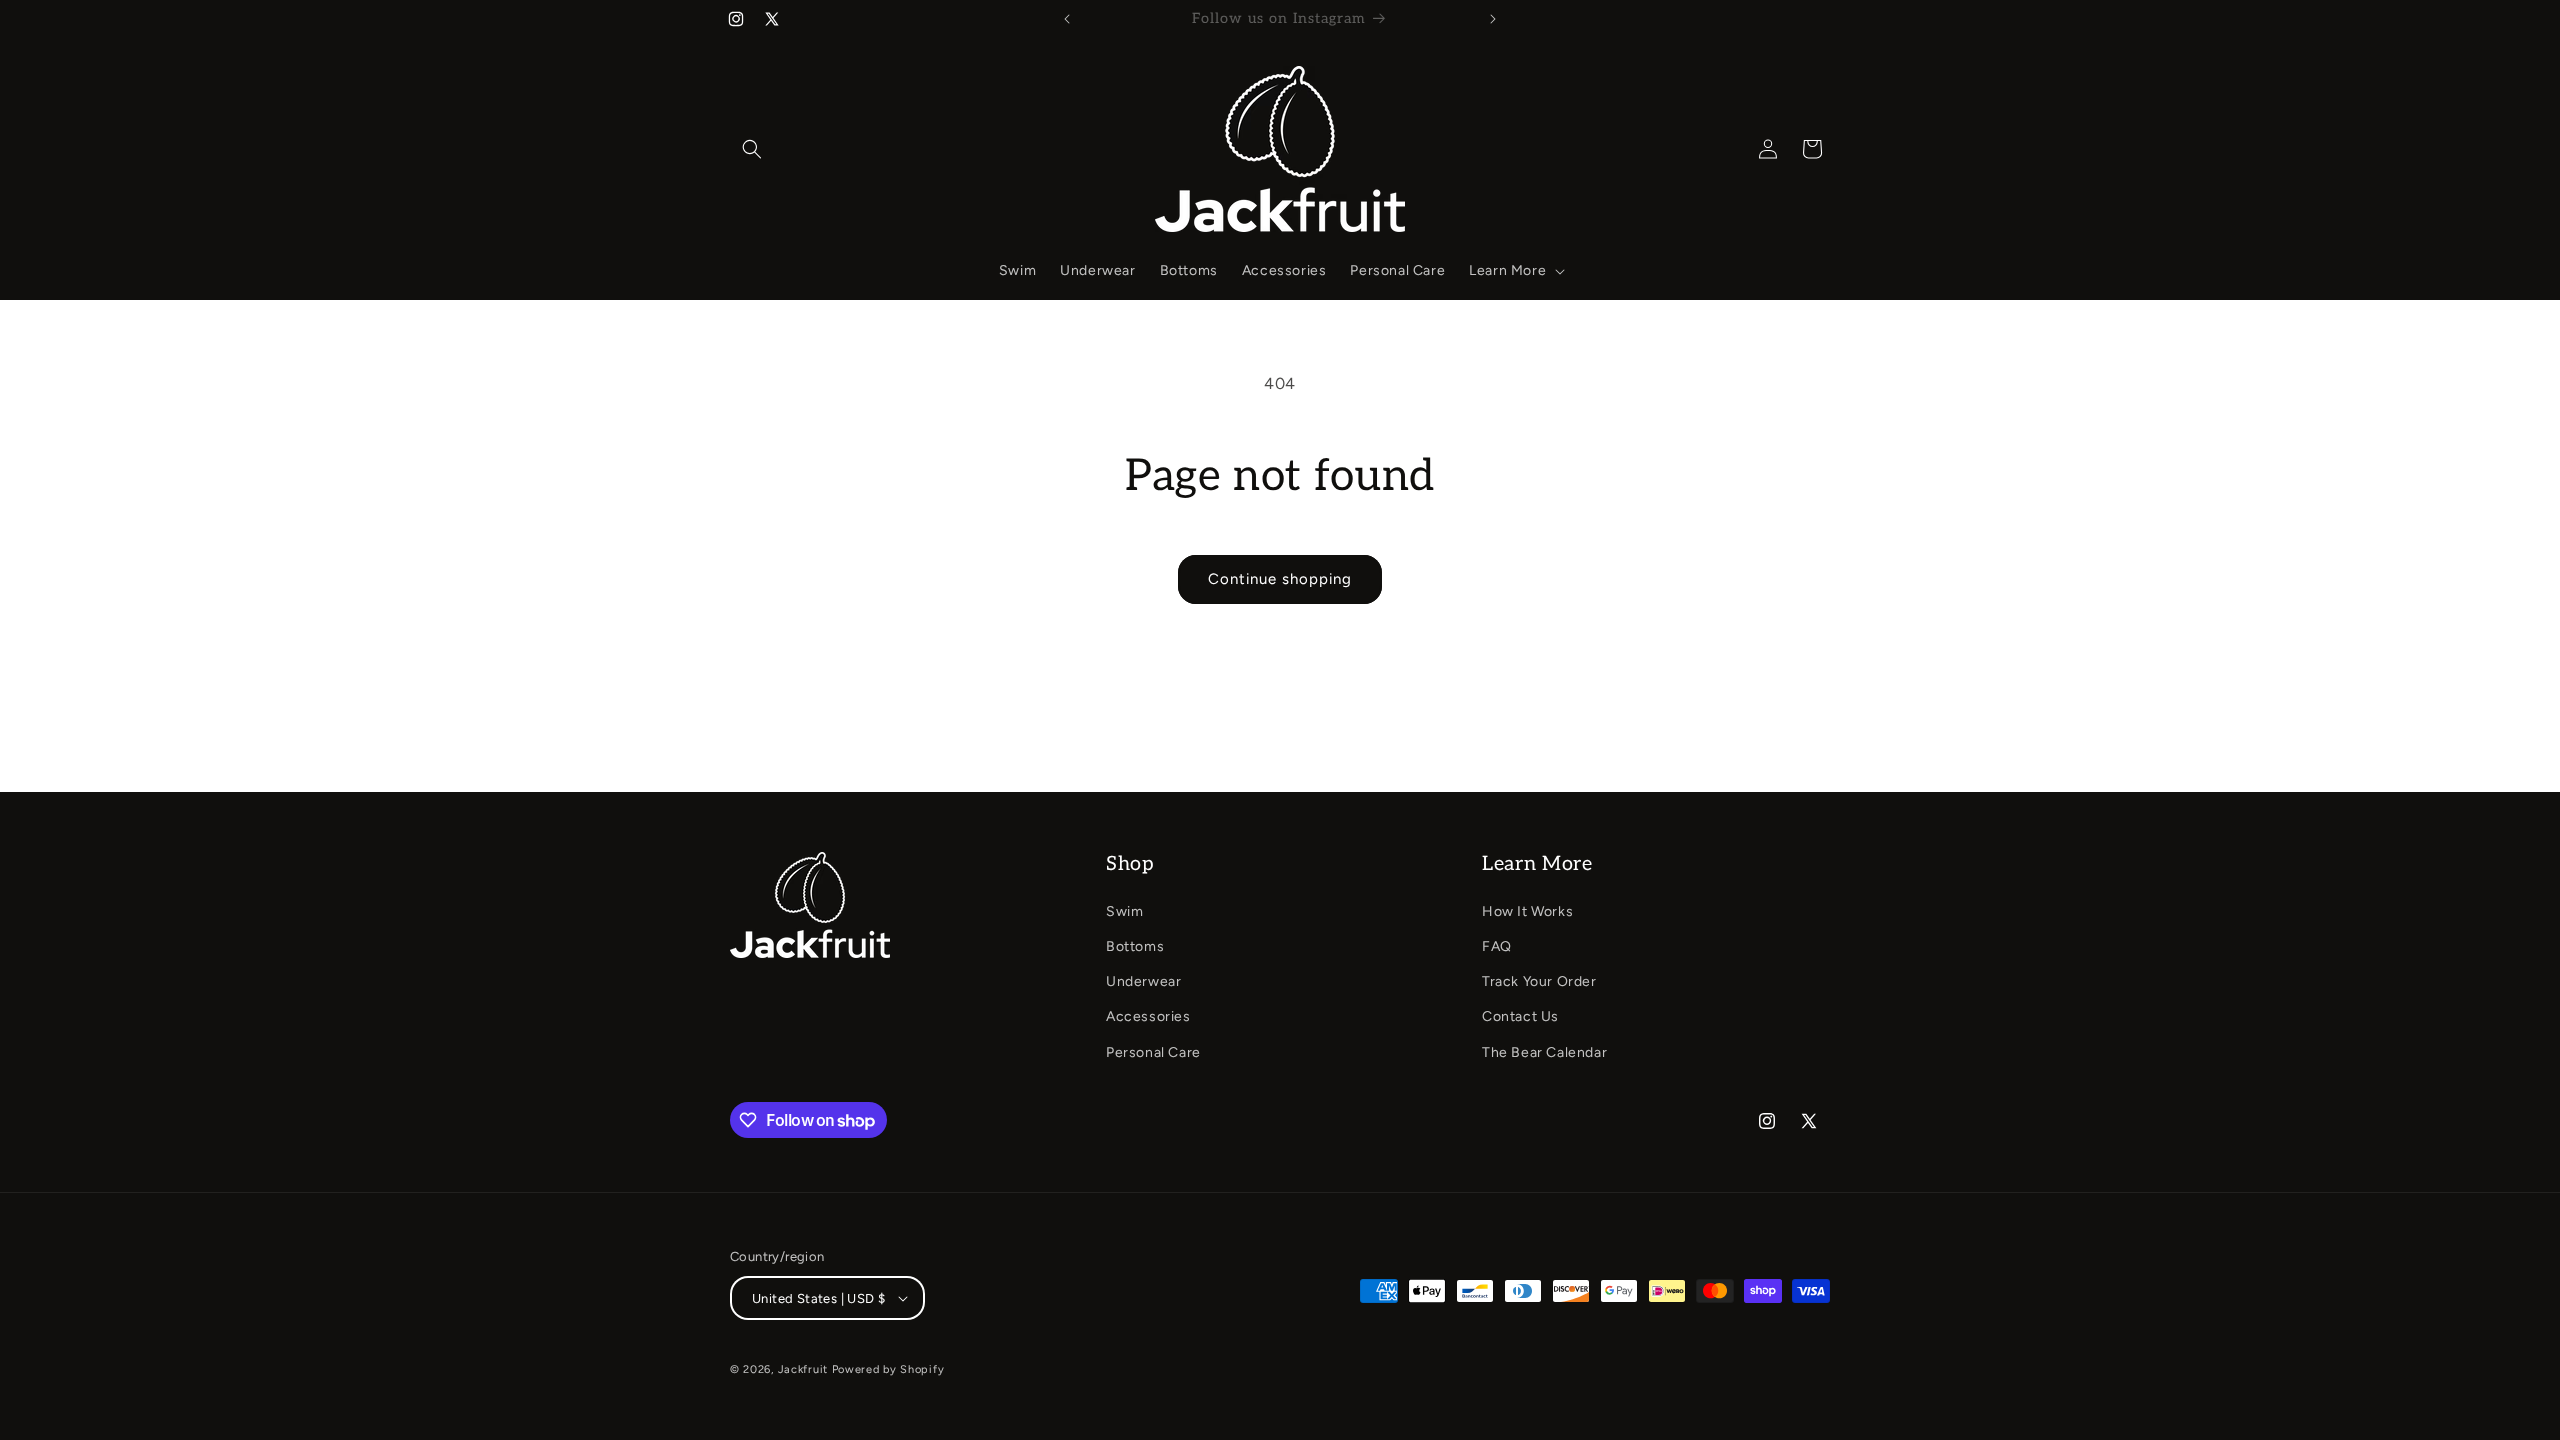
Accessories (1148, 1016)
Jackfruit (803, 1369)
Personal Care (1153, 1052)
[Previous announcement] (1067, 19)
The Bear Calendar (1544, 1052)
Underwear (1143, 981)
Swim (1124, 911)
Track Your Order (1539, 981)
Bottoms (1135, 946)
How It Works (1527, 911)
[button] (752, 149)
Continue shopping (1280, 579)
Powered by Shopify (888, 1369)
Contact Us (1520, 1016)
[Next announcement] (1493, 19)
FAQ (1497, 946)
